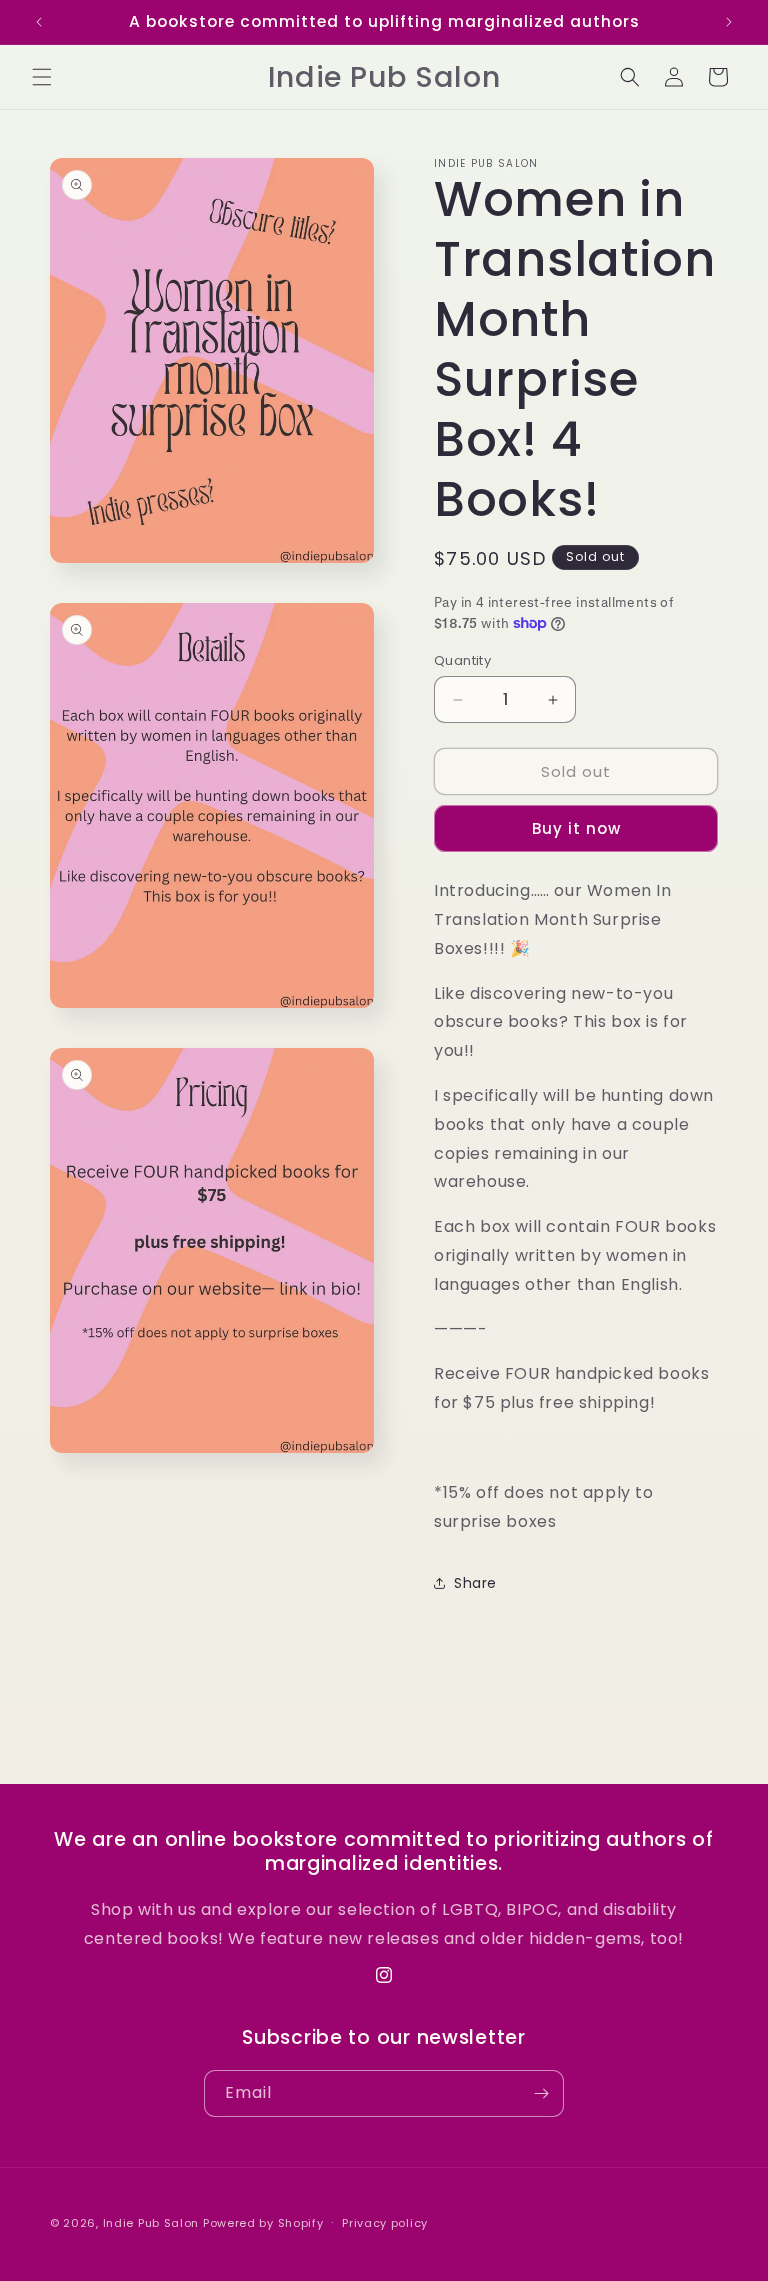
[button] (42, 77)
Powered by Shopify (263, 2223)
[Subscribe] (541, 2093)
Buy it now (576, 828)
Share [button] (475, 1583)
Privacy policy (385, 2223)
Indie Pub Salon (151, 2223)
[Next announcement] (729, 22)
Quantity (462, 660)
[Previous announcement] (39, 22)
